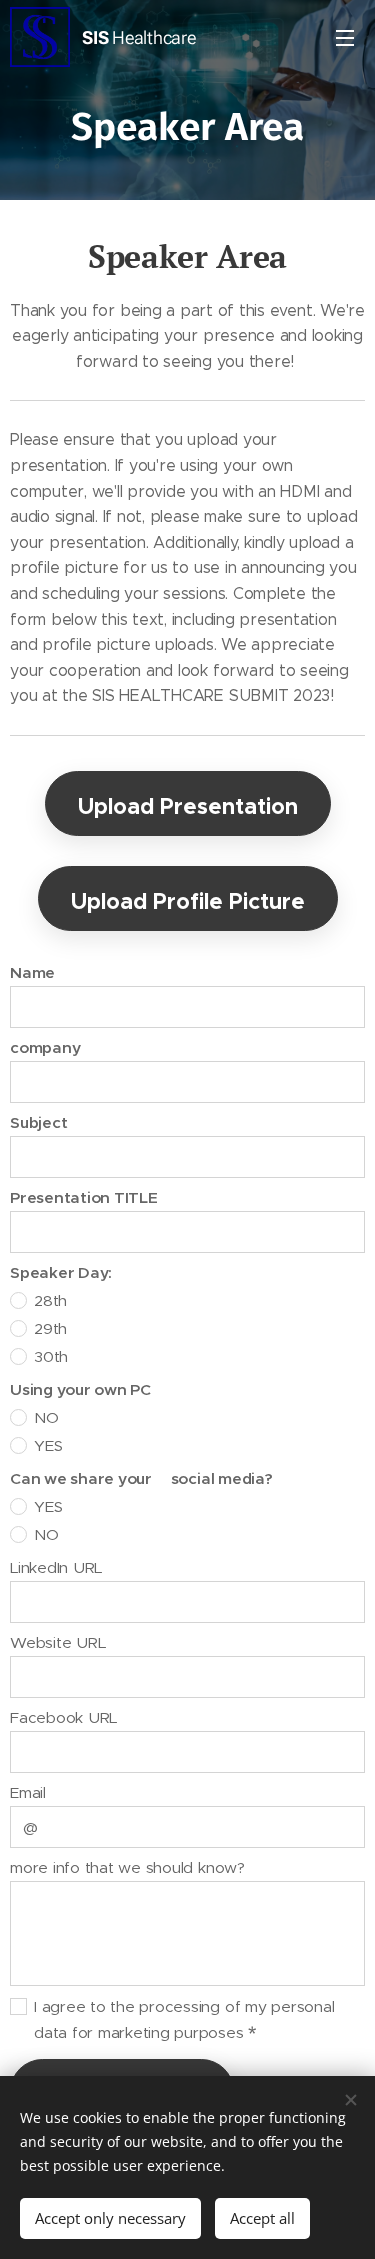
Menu (345, 37)
